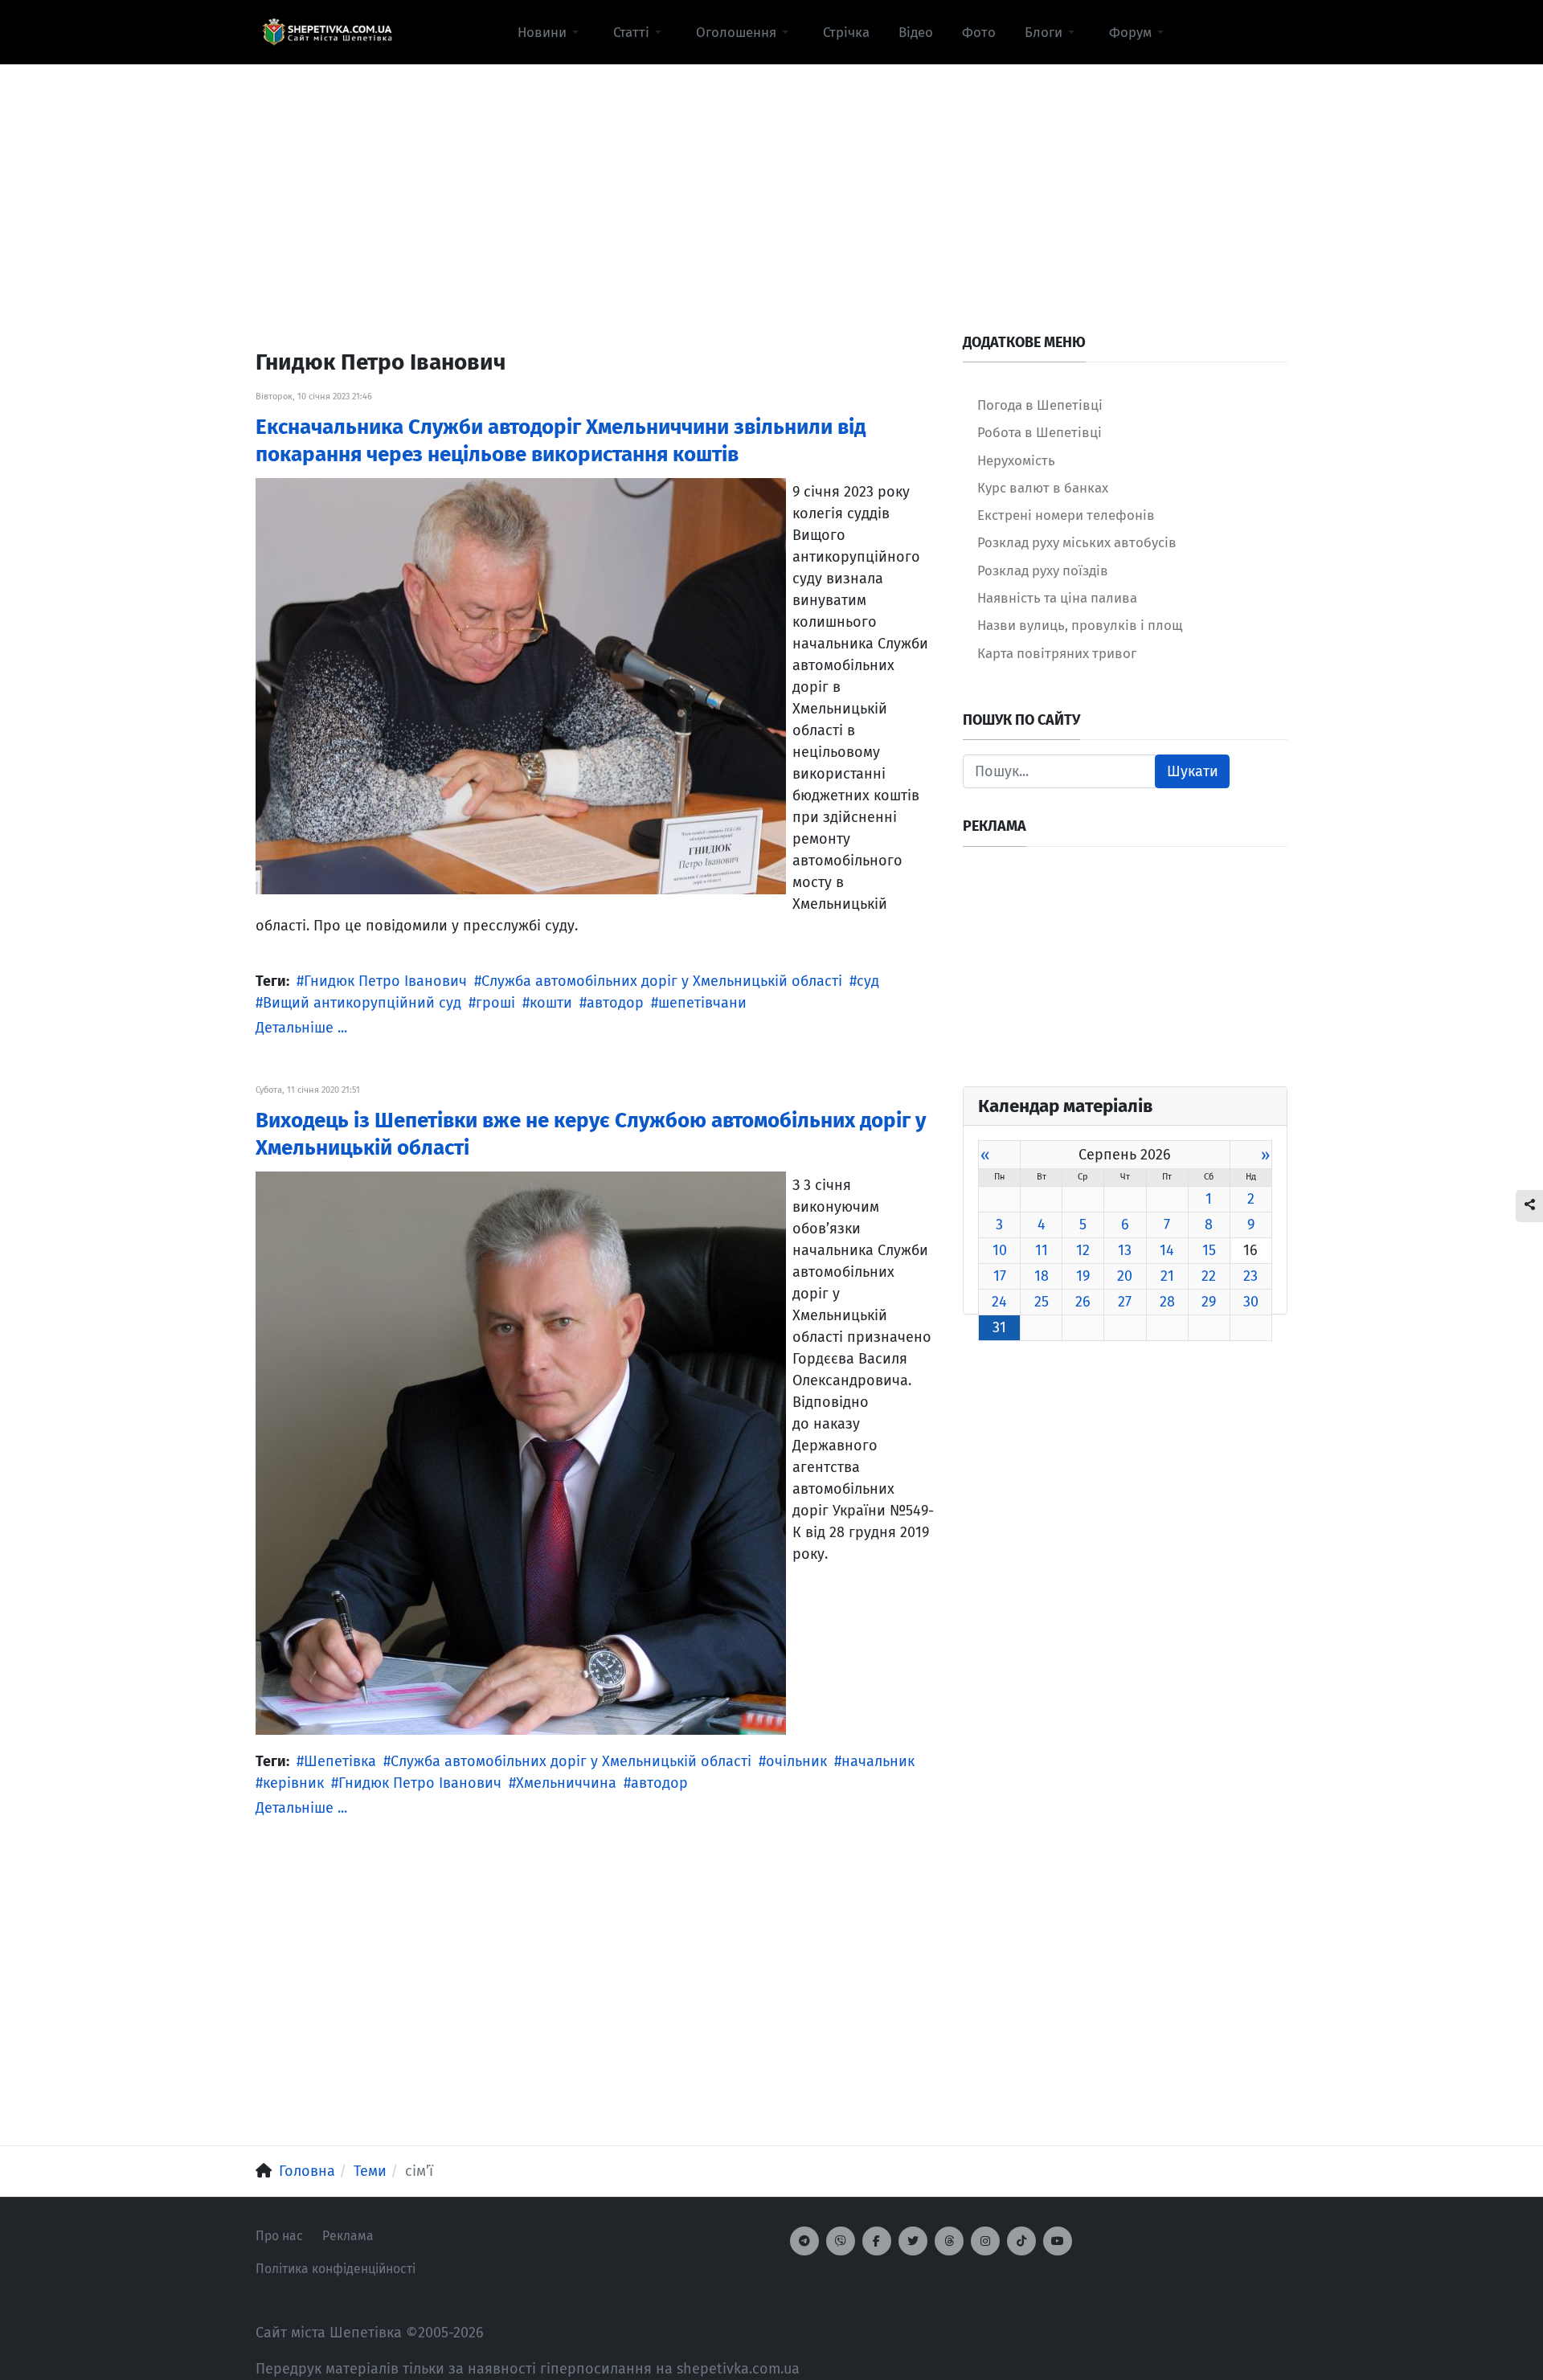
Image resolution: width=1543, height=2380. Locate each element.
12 (1083, 1250)
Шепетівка (340, 1761)
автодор (615, 1003)
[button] (551, 32)
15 (1209, 1250)
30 (1251, 1302)
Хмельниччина (566, 1783)
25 (1042, 1302)
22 (1209, 1276)
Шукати (1193, 771)
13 (1125, 1250)
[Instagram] (985, 2241)
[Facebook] (877, 2241)
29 (1209, 1302)
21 (1167, 1276)
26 (1083, 1302)
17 (1000, 1276)
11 (1042, 1250)
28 (1167, 1302)
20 (1125, 1276)
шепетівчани (702, 1003)
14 (1167, 1250)
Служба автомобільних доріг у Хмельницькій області (662, 981)
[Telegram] (804, 2241)
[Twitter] (913, 2241)
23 (1250, 1276)
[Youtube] (1058, 2241)
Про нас (279, 2236)
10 (1000, 1250)
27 (1125, 1302)
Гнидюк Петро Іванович (385, 981)
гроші (495, 1003)
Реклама (348, 2236)
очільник (796, 1761)
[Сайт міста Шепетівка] (327, 32)
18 (1042, 1276)
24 (999, 1302)
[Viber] (841, 2241)
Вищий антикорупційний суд (362, 1003)
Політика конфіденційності (336, 2269)
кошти (551, 1003)
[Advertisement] (771, 178)
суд (868, 981)
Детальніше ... (301, 1028)
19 (1083, 1276)
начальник (878, 1761)
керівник (293, 1783)
